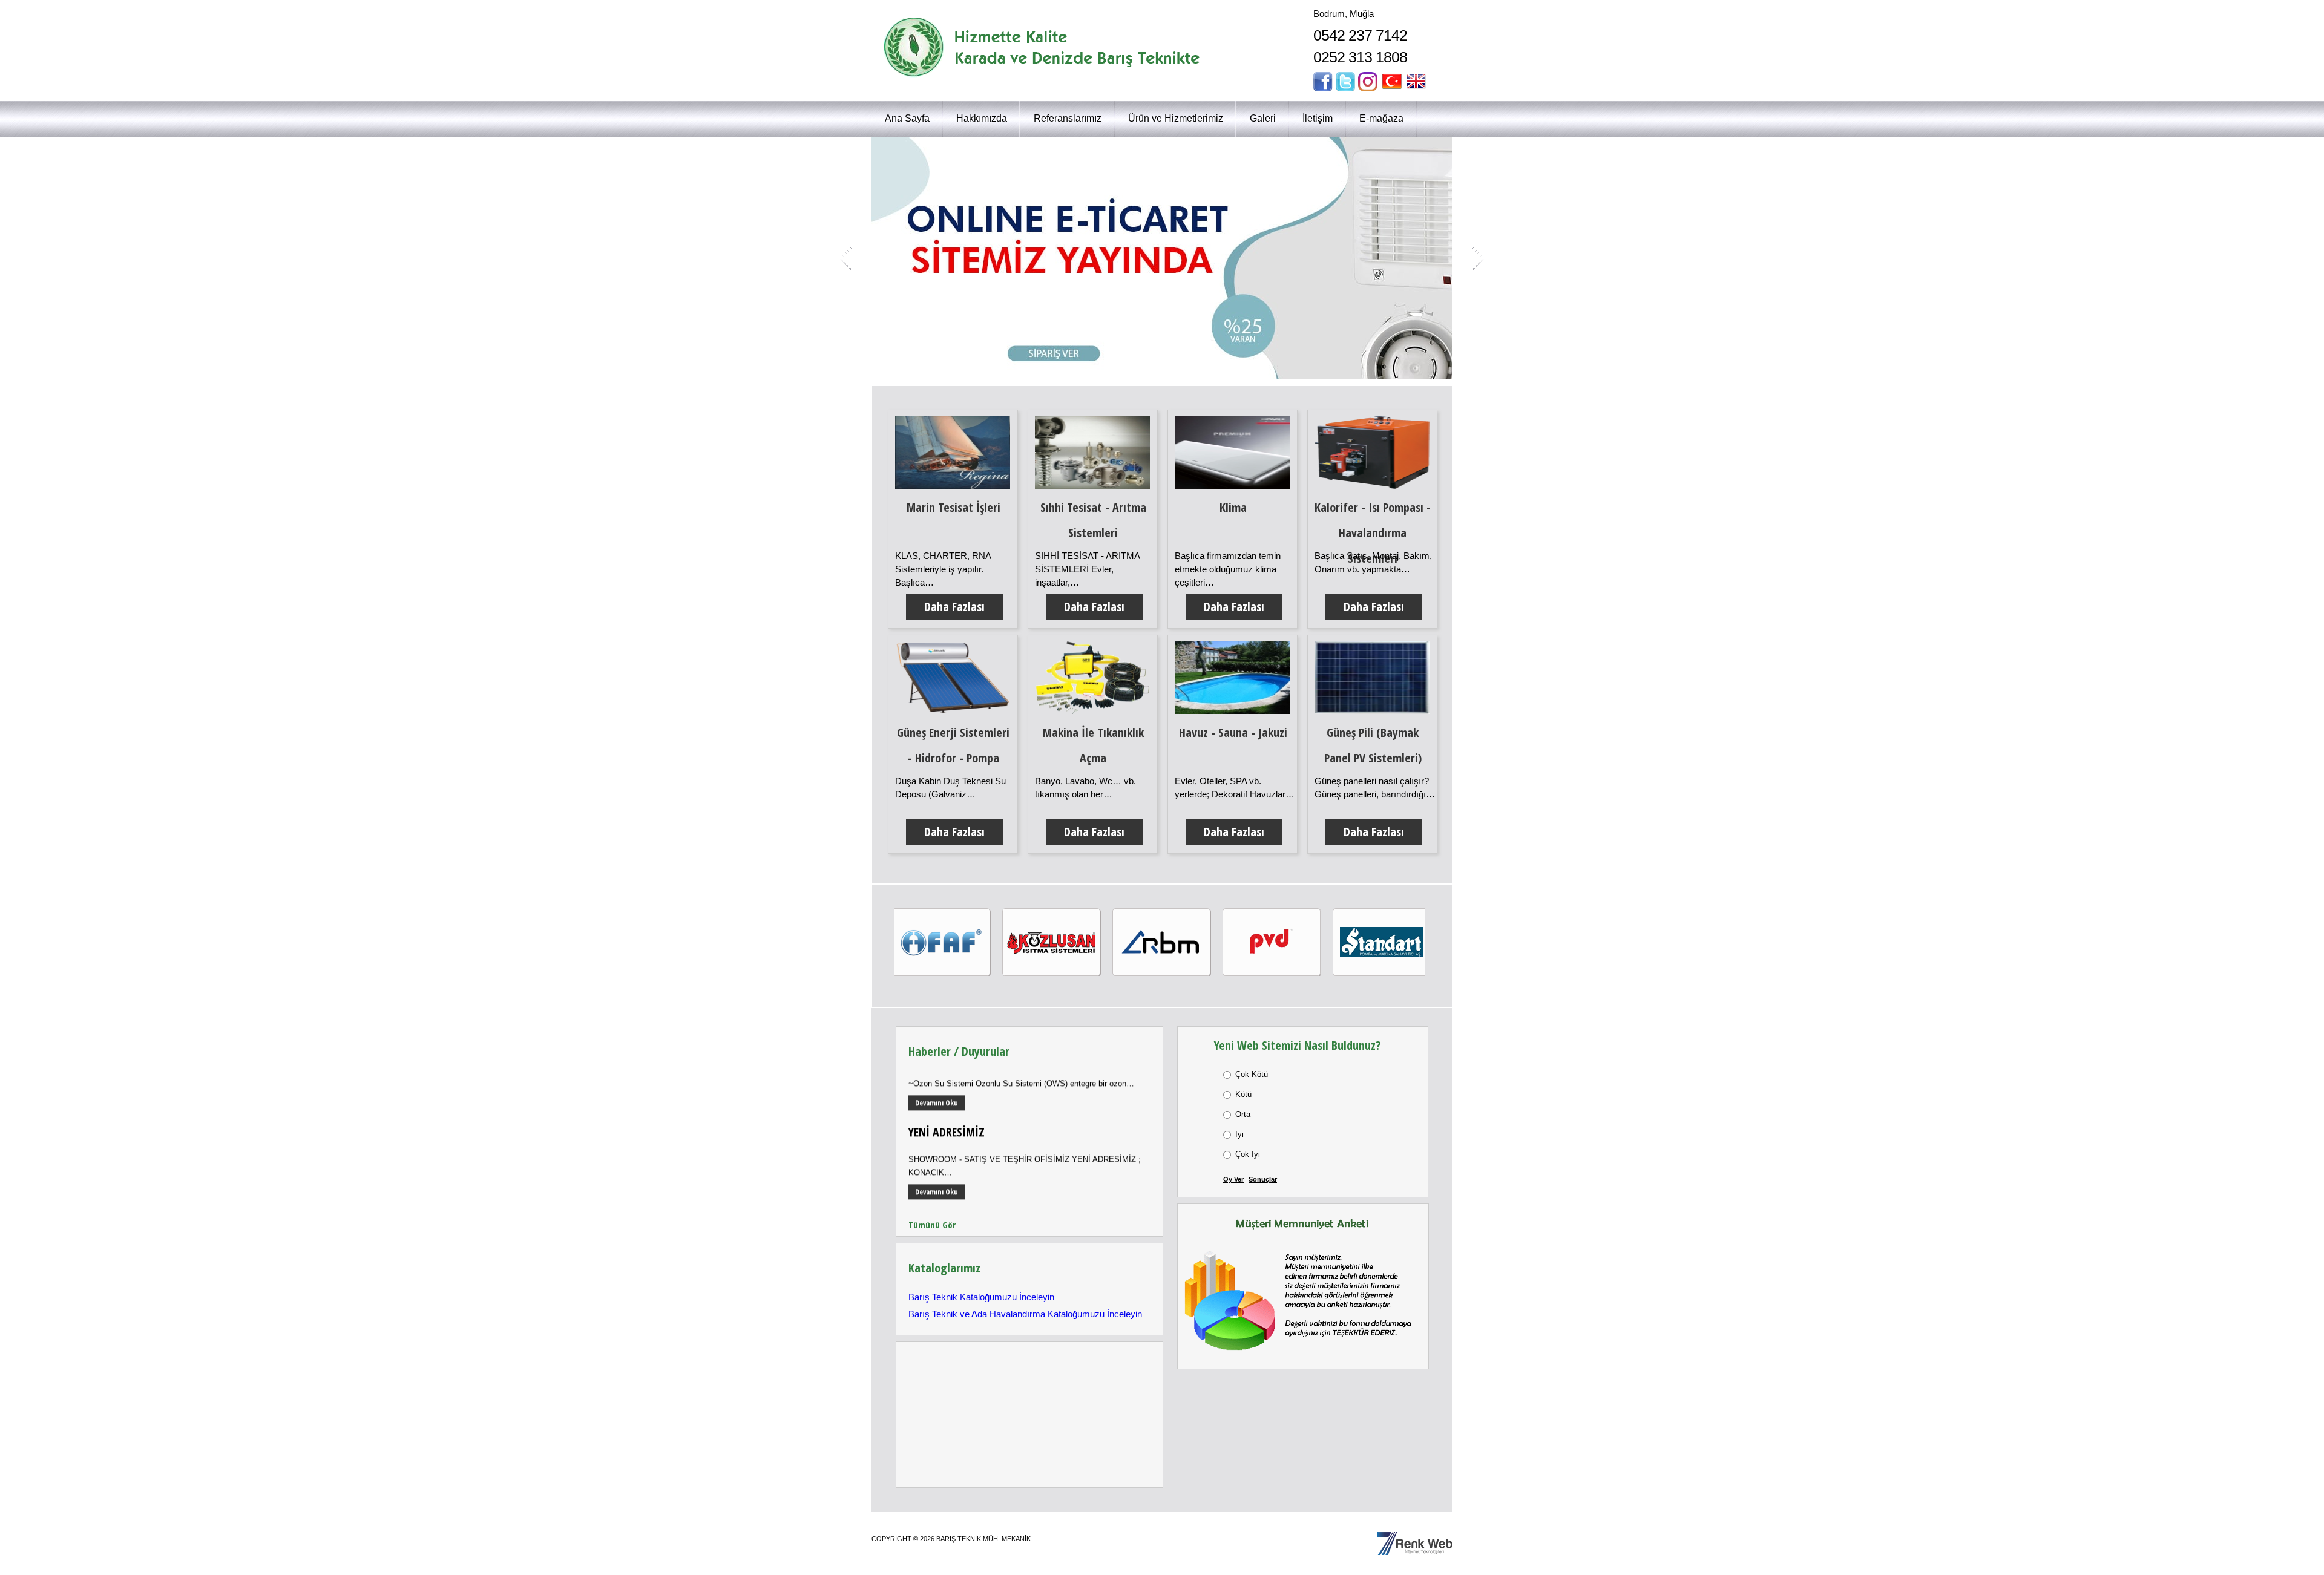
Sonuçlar (1263, 1179)
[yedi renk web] (1415, 1539)
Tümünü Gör (932, 1225)
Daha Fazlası (954, 607)
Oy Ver (1233, 1179)
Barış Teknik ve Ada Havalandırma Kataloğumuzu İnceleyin (1025, 1314)
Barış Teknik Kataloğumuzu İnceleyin (981, 1297)
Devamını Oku (937, 1076)
